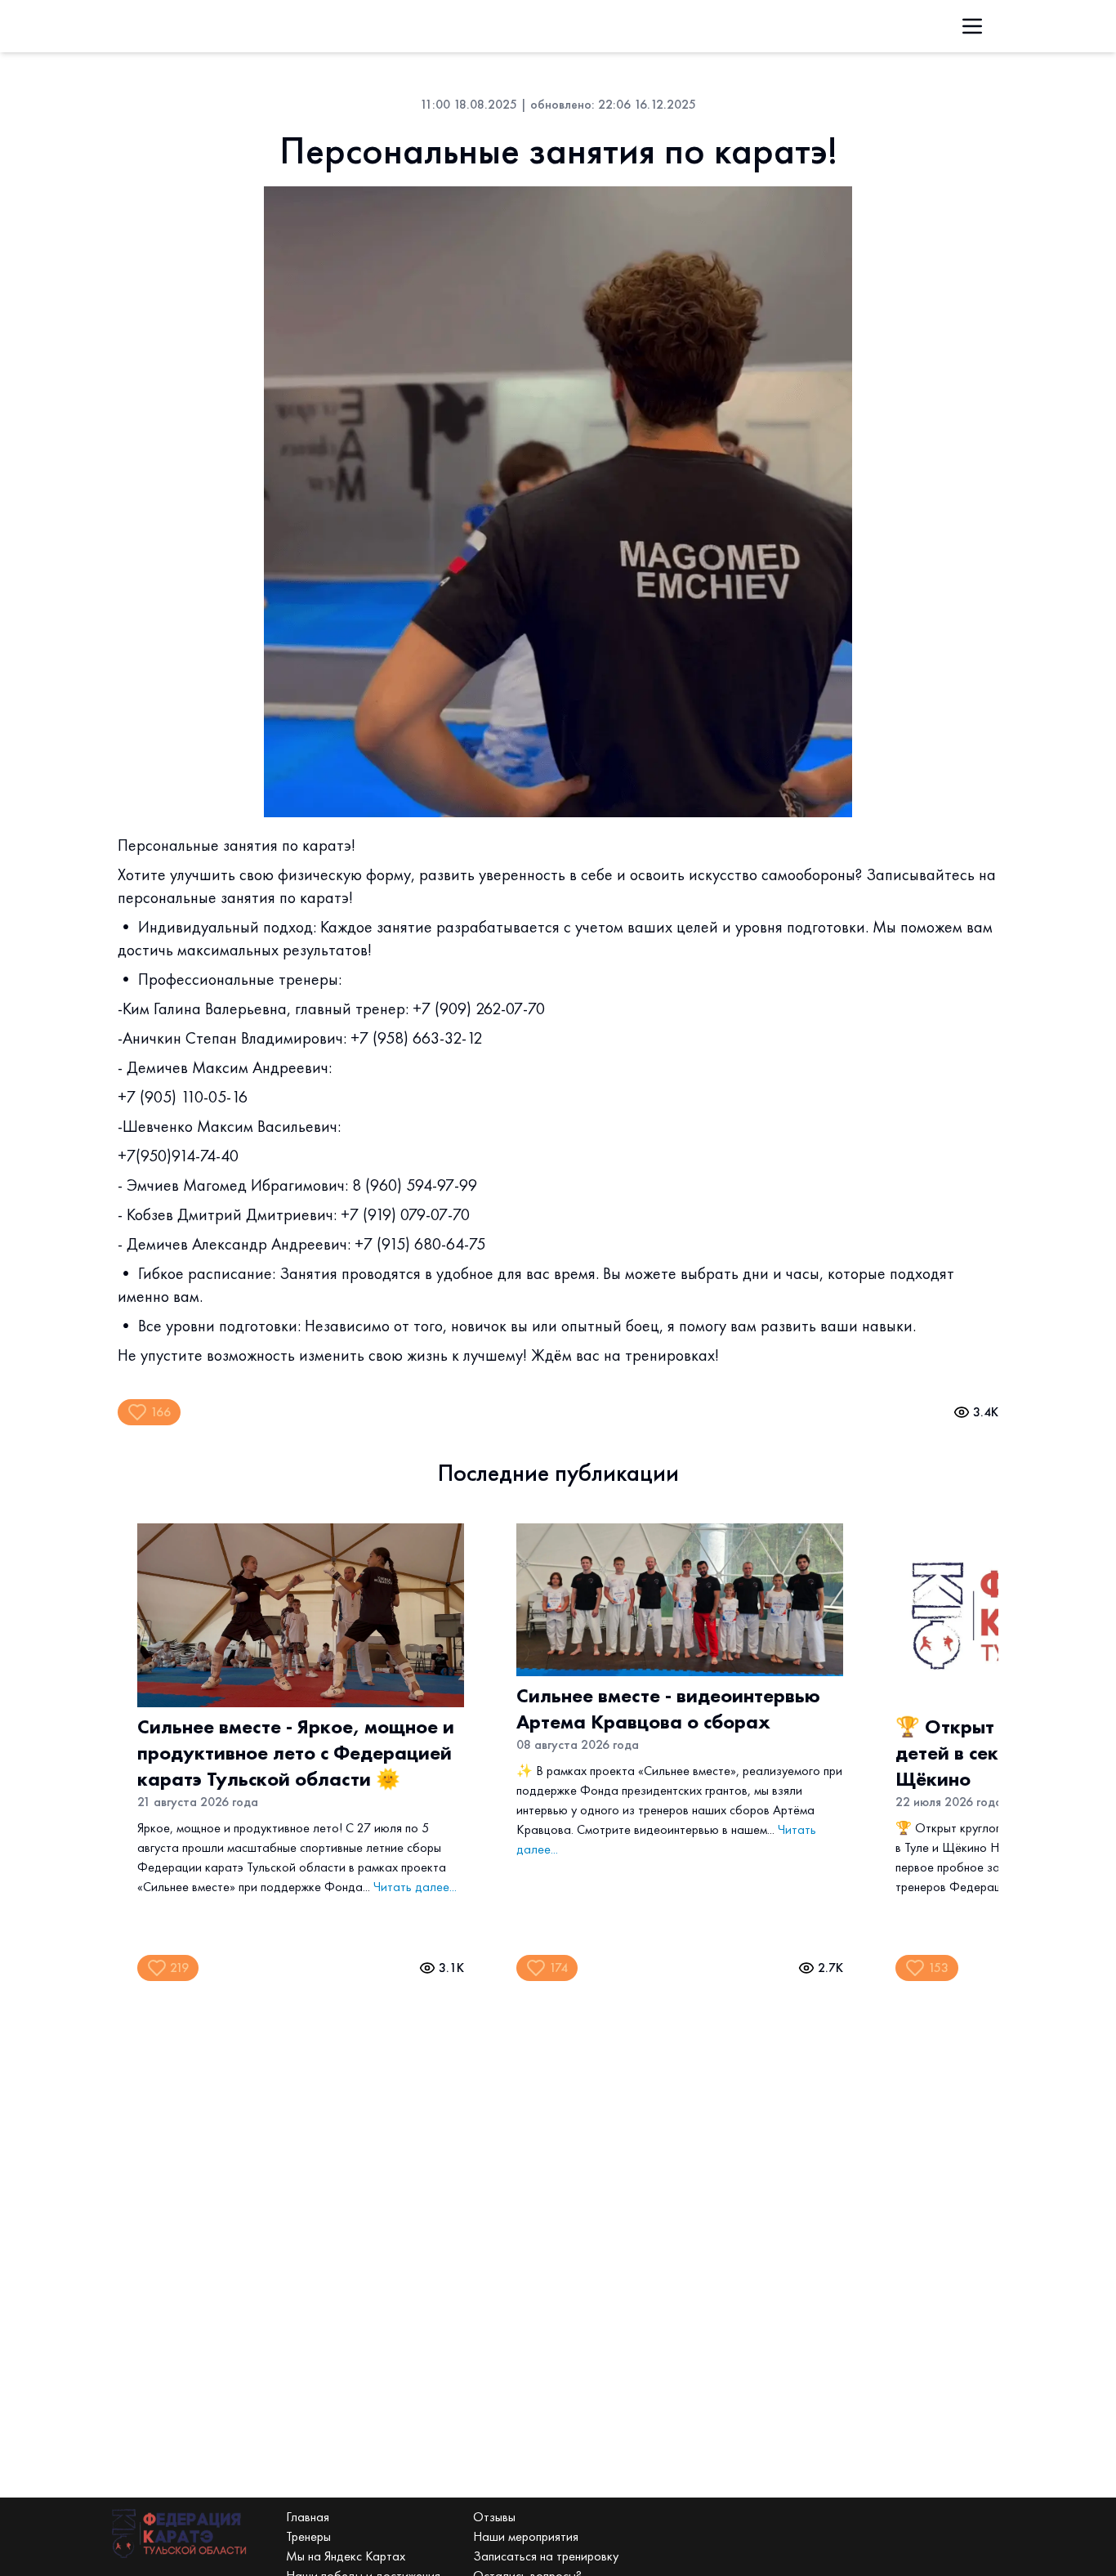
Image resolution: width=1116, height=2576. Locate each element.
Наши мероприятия (526, 2536)
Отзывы (494, 2517)
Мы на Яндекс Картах (346, 2556)
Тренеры (308, 2536)
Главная (308, 2517)
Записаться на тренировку (546, 2556)
